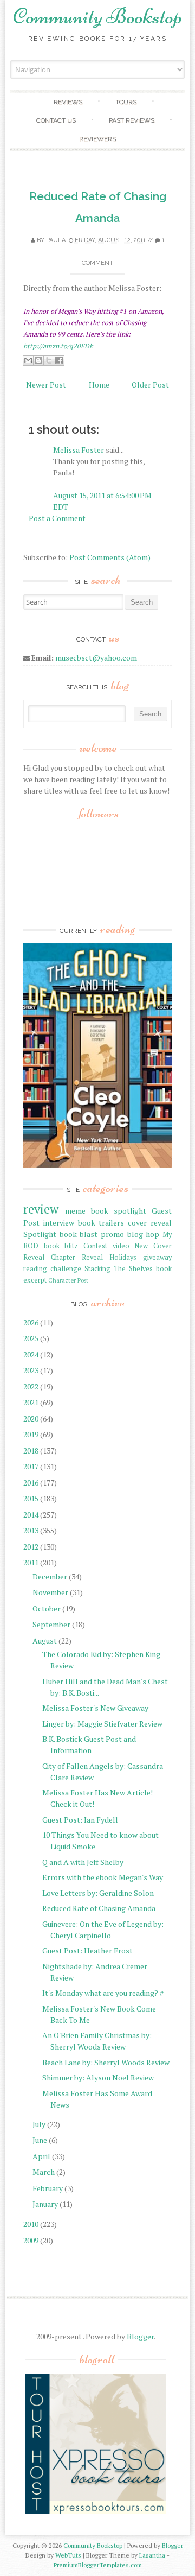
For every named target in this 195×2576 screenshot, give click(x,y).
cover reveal (150, 1223)
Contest (95, 1246)
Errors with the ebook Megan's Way (103, 1877)
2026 (31, 1322)
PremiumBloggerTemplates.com (98, 2565)
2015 (31, 1498)
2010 (31, 2224)
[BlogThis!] (38, 360)
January (45, 2204)
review (41, 1209)
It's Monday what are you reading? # (103, 1993)
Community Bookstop (97, 16)
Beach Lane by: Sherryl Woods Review (106, 2062)
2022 (31, 1387)
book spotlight (119, 1211)
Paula (56, 240)
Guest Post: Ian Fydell (80, 1820)
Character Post (68, 1280)
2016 (31, 1483)
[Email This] (28, 360)
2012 (31, 1547)
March (44, 2172)
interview (59, 1223)
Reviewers (97, 139)
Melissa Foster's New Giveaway (95, 1708)
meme (75, 1211)
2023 (31, 1370)
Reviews (68, 102)
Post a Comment (57, 518)
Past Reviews (132, 120)
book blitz (61, 1246)
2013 (31, 1530)
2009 (31, 2240)
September (51, 1624)
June (40, 2140)
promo (112, 1234)
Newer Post (46, 385)
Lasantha (152, 2555)
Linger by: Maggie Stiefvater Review (102, 1724)
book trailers (101, 1223)
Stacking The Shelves (119, 1269)
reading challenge (52, 1269)
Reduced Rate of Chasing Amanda (99, 1908)
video (121, 1246)
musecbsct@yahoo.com (96, 658)
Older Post (150, 385)
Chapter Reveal (77, 1257)
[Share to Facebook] (59, 360)
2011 (31, 1562)
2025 (31, 1338)
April (41, 2156)
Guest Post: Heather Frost (87, 1950)
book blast (79, 1234)
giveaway (157, 1257)
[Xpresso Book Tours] (96, 2512)
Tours (126, 102)
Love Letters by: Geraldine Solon (98, 1893)
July (39, 2124)
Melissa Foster (79, 450)
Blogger (140, 2336)
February (48, 2188)
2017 (31, 1466)
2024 (31, 1354)
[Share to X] (49, 360)
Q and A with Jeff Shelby (83, 1862)
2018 (31, 1451)
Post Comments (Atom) (110, 557)
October (47, 1609)
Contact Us (56, 120)
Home (99, 385)
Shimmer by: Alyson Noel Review (98, 2077)
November (50, 1592)
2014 (31, 1515)
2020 (31, 1419)
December (50, 1576)
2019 (31, 1434)
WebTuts (68, 2555)
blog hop (144, 1234)
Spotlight (40, 1234)
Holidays (123, 1257)
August (45, 1641)
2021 (31, 1402)
